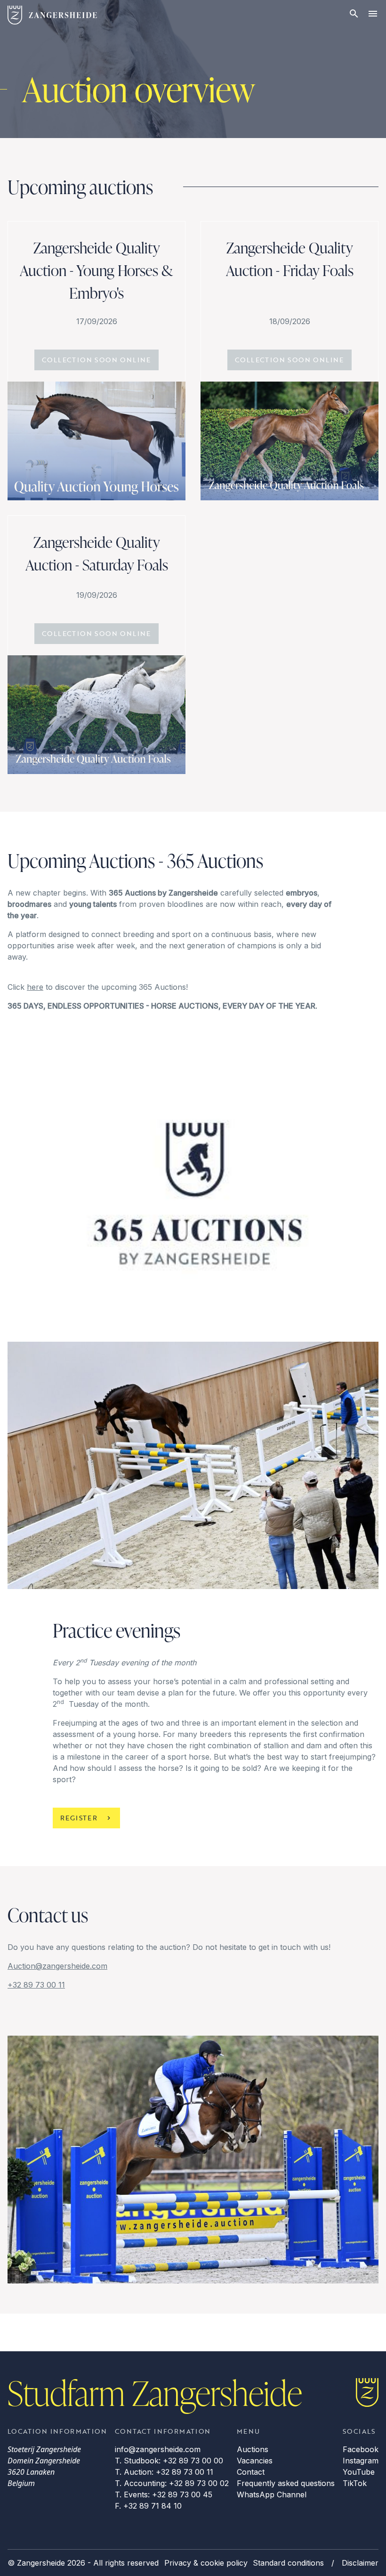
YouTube (359, 2472)
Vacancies (255, 2461)
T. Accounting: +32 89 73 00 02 (172, 2483)
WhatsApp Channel (272, 2494)
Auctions (253, 2449)
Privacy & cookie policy (206, 2563)
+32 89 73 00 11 (36, 1985)
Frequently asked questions (286, 2483)
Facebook (361, 2449)
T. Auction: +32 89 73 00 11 (164, 2472)
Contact (251, 2472)
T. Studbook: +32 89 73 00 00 (169, 2461)
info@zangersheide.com (158, 2449)
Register (79, 1818)
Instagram (361, 2461)
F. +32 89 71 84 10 (148, 2506)
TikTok (355, 2483)
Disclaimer (360, 2563)
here (35, 987)
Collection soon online (96, 360)
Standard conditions (288, 2563)
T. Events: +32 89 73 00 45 (164, 2494)
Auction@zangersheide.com (57, 1966)
